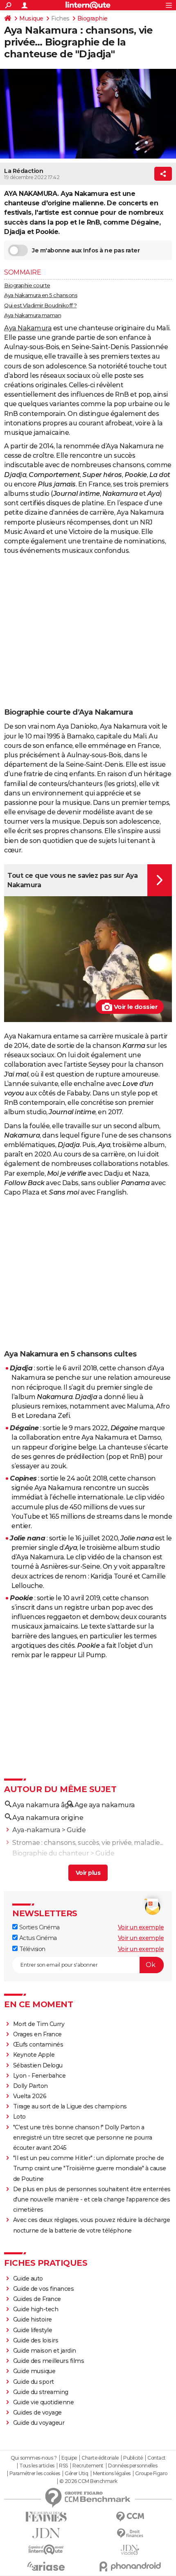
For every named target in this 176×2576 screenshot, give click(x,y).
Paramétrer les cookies (35, 2474)
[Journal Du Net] (46, 2533)
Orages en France (37, 2034)
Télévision (32, 1949)
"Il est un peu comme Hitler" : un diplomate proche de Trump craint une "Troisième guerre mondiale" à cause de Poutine (90, 2168)
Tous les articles (37, 2466)
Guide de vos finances (44, 2289)
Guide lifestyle (33, 2330)
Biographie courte (27, 285)
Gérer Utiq (76, 2474)
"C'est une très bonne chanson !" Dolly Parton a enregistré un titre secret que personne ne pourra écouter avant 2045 (83, 2138)
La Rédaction (24, 171)
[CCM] (130, 2517)
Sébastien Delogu (38, 2065)
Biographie (93, 18)
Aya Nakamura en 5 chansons (41, 295)
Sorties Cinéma (39, 1927)
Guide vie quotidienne (44, 2402)
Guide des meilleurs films (49, 2361)
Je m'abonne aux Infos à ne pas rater (86, 250)
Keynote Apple (34, 2055)
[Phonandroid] (130, 2566)
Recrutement (88, 2466)
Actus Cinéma (37, 1938)
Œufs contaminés (38, 2044)
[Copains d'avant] (46, 2550)
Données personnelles (133, 2466)
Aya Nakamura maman (33, 315)
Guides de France (37, 2299)
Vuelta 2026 (30, 2096)
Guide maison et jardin (45, 2351)
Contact (157, 2458)
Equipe (69, 2458)
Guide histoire (33, 2319)
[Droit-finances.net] (130, 2534)
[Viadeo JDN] (130, 2550)
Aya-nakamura (36, 1830)
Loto (19, 2117)
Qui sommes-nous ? (34, 2458)
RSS (63, 2466)
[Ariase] (46, 2566)
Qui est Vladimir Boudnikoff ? (41, 305)
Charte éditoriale (100, 2458)
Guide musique (34, 2371)
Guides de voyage (37, 2412)
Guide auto (28, 2278)
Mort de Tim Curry (39, 2024)
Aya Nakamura (28, 328)
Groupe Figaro (151, 2474)
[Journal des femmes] (46, 2517)
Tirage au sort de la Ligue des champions (70, 2106)
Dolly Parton (30, 2086)
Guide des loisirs (36, 2340)
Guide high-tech (36, 2309)
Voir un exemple (141, 1927)
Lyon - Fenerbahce (39, 2076)
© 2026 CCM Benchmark (88, 2481)
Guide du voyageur (39, 2423)
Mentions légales (112, 2474)
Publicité (133, 2458)
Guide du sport (34, 2382)
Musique (31, 18)
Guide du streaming (41, 2392)
